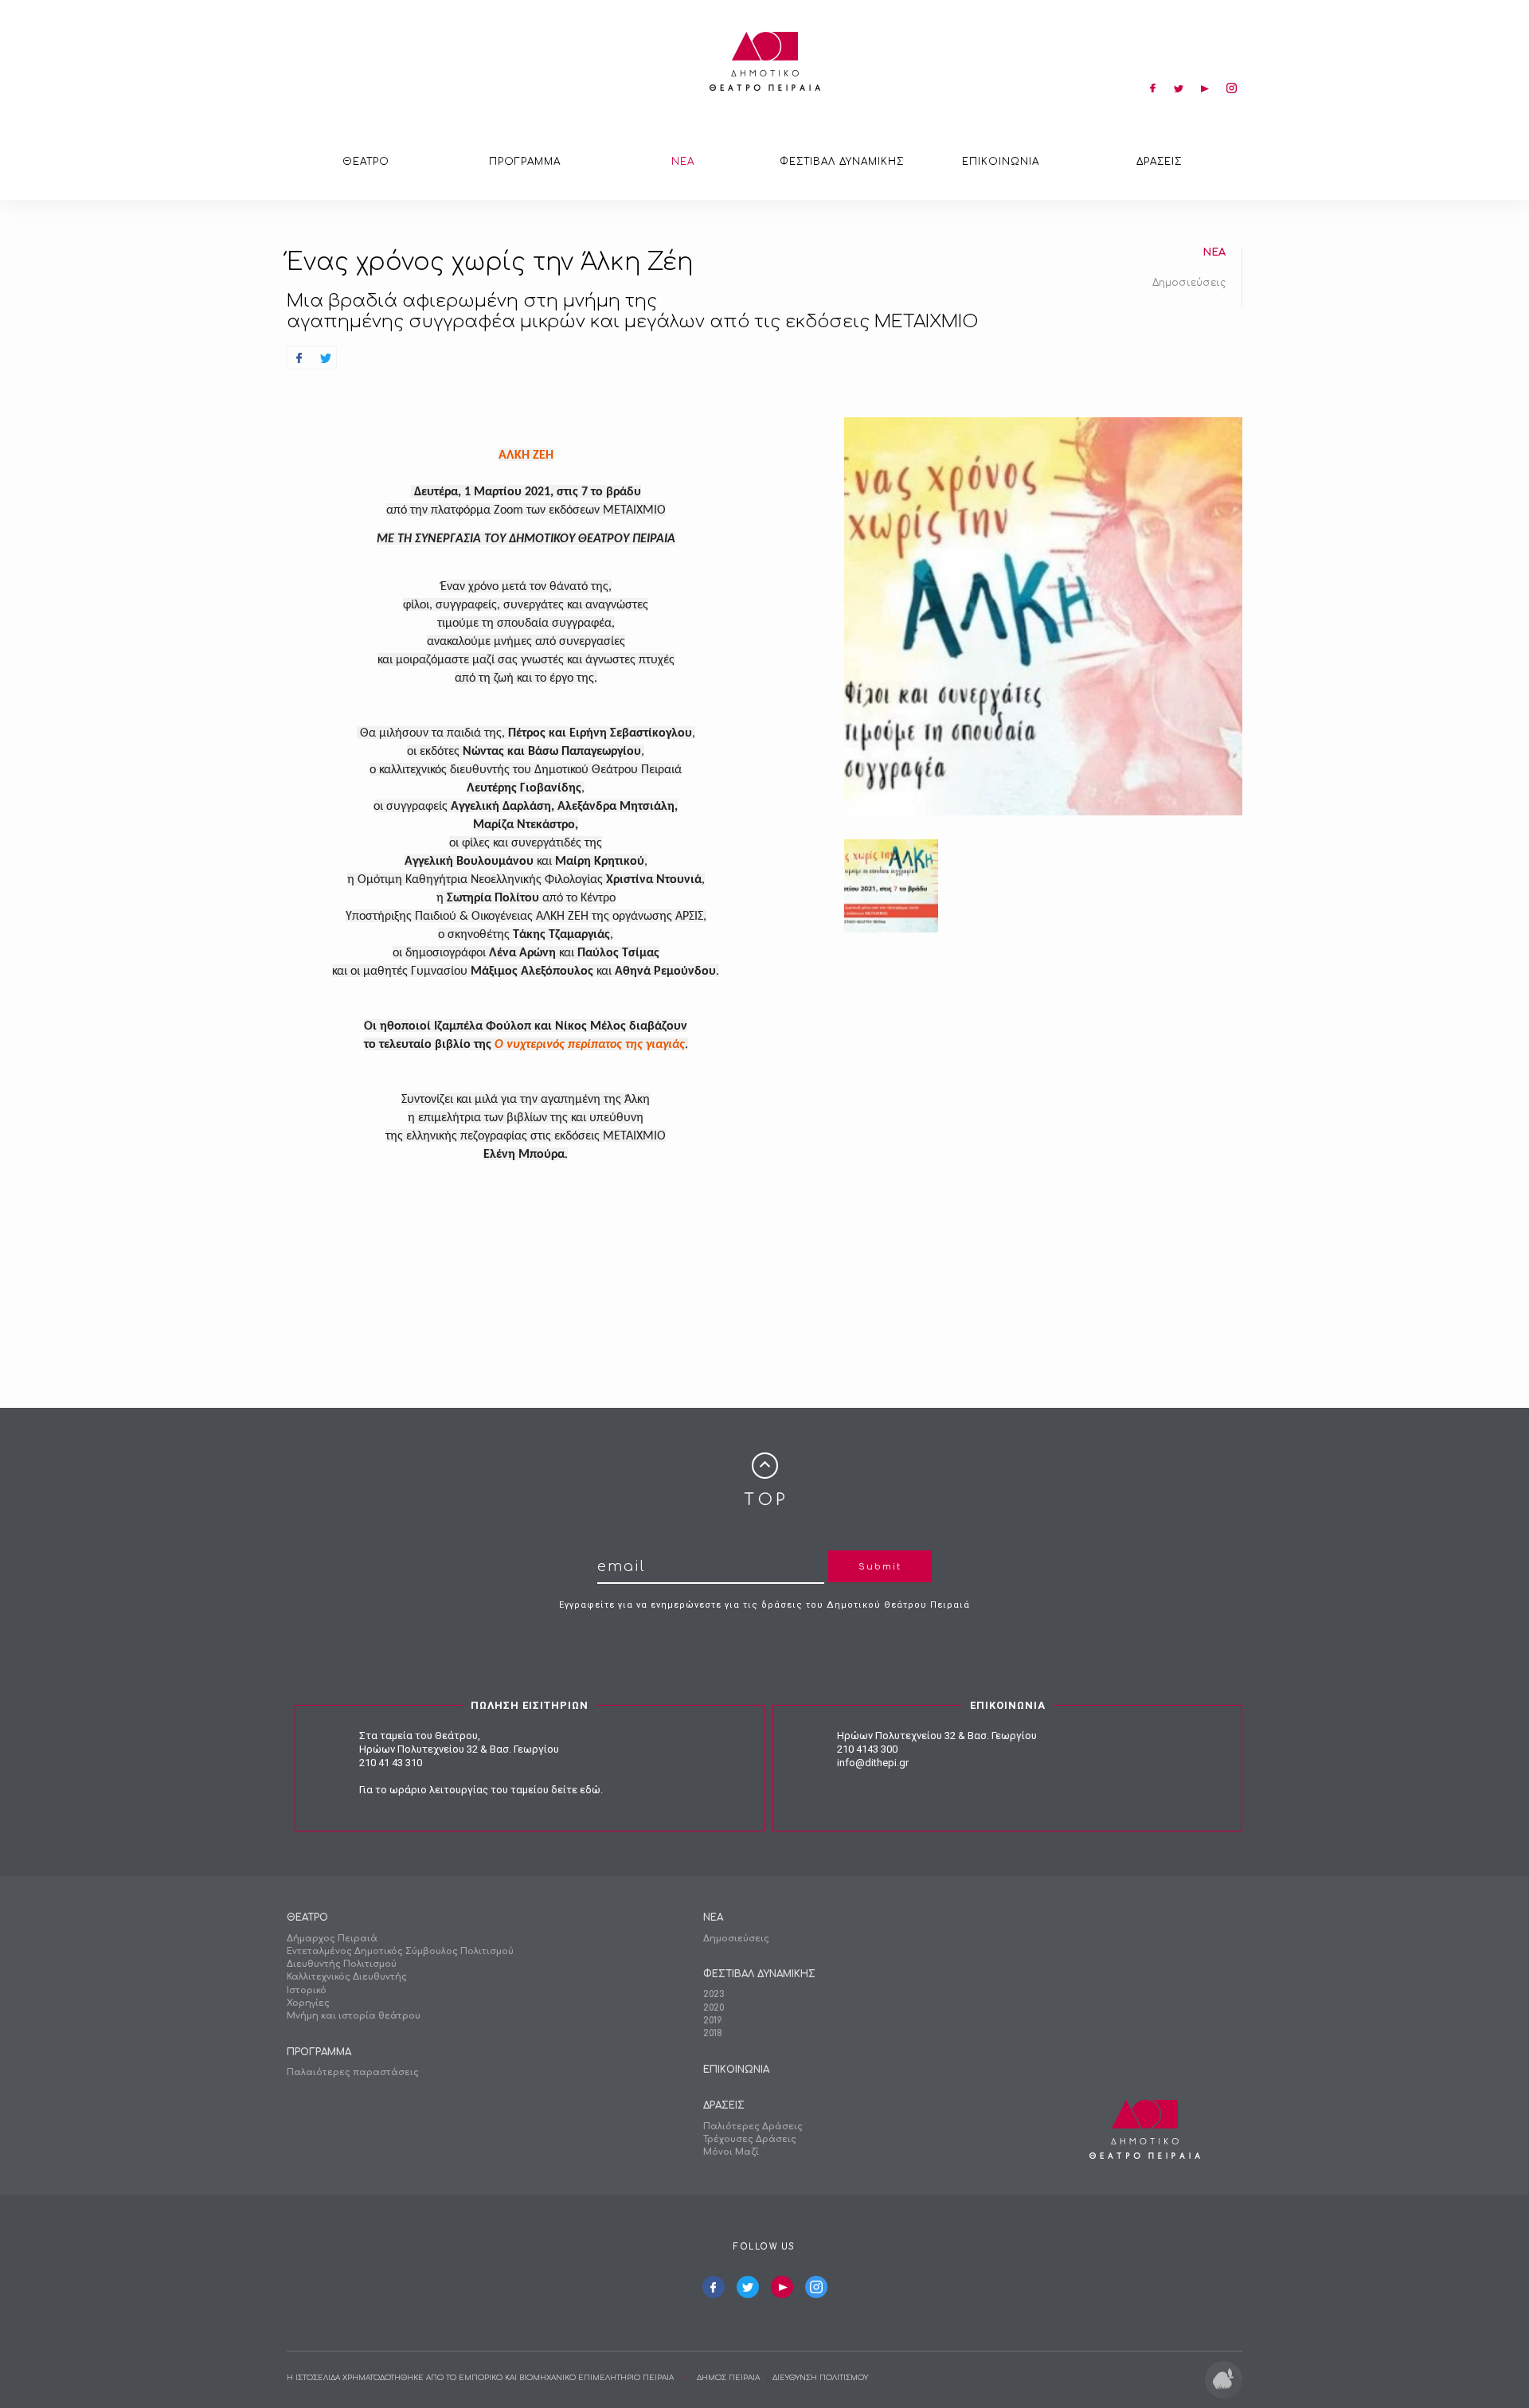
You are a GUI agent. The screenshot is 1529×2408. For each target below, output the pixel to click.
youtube (1205, 88)
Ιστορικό (307, 1990)
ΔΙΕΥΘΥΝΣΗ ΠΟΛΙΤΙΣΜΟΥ (820, 2378)
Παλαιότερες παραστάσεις (353, 2072)
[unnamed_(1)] (891, 886)
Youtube (782, 2287)
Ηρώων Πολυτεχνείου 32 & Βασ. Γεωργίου (459, 1749)
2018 (713, 2033)
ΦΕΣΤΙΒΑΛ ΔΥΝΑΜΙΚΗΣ (842, 162)
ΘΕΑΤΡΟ (366, 162)
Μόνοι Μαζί (731, 2152)
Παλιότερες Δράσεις (753, 2127)
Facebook (714, 2287)
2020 (714, 2008)
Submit (880, 1567)
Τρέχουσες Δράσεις (750, 2139)
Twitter (748, 2287)
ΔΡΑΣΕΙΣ (1159, 162)
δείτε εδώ (576, 1790)
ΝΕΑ (683, 162)
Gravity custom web (1224, 2380)
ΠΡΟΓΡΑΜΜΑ (525, 162)
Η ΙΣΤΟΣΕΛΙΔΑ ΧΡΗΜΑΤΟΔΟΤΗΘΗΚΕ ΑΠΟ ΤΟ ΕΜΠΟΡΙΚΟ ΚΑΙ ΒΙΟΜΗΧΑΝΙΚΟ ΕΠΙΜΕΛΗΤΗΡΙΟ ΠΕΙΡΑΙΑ (480, 2378)
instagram (1231, 88)
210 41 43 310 (391, 1763)
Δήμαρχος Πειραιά (332, 1939)
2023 (714, 1994)
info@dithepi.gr (873, 1763)
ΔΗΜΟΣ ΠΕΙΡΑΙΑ (728, 2378)
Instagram (816, 2287)
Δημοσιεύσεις (1189, 283)
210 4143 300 (867, 1749)
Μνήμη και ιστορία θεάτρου (354, 2016)
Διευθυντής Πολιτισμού (342, 1964)
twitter (1179, 88)
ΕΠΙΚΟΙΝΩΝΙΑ (1001, 162)
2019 (713, 2021)
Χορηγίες (308, 2003)
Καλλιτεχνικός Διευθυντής (347, 1977)
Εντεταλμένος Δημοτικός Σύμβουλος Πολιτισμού (400, 1951)
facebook (1152, 88)
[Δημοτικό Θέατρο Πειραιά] (765, 61)
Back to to (764, 1479)
